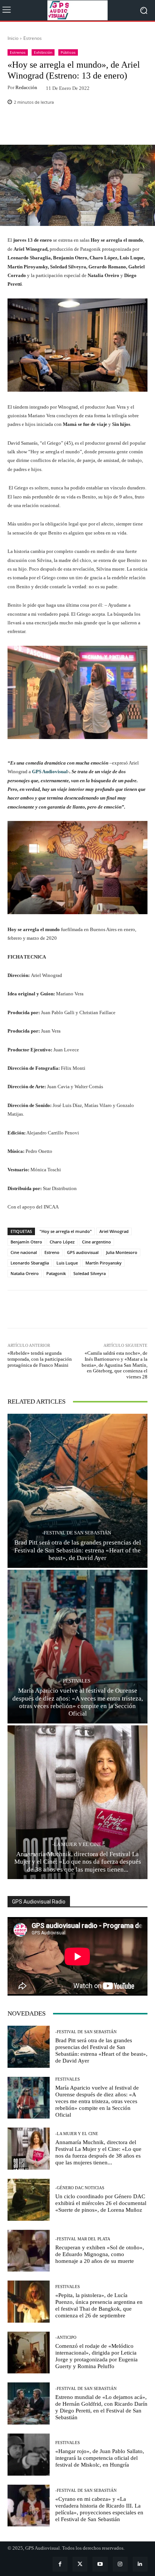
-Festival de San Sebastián (77, 1533)
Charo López (62, 1242)
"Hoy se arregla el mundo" (66, 1231)
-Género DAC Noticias (80, 2188)
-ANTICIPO (66, 2337)
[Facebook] (60, 2564)
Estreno (52, 1252)
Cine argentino (96, 1242)
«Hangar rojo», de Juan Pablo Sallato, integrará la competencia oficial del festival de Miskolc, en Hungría (100, 2458)
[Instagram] (120, 2564)
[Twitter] (80, 2564)
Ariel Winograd (114, 1231)
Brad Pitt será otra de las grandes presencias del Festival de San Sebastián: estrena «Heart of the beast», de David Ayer (78, 1550)
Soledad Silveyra (90, 1273)
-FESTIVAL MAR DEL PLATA (83, 2239)
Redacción (26, 87)
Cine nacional (24, 1252)
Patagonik (56, 1273)
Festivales (77, 1681)
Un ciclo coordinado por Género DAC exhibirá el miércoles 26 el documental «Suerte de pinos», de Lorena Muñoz (101, 2203)
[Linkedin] (140, 2564)
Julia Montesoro (122, 1252)
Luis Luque (67, 1263)
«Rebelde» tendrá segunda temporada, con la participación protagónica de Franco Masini (40, 1359)
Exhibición (43, 52)
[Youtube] (100, 2564)
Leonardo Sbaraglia (30, 1263)
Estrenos (33, 38)
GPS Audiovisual (50, 772)
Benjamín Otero (26, 1242)
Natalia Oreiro (25, 1273)
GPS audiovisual (83, 1252)
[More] (96, 127)
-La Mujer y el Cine (77, 1844)
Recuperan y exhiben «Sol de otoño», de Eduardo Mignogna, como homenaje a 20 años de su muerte (100, 2254)
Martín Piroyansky (103, 1263)
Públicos (68, 52)
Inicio (13, 38)
